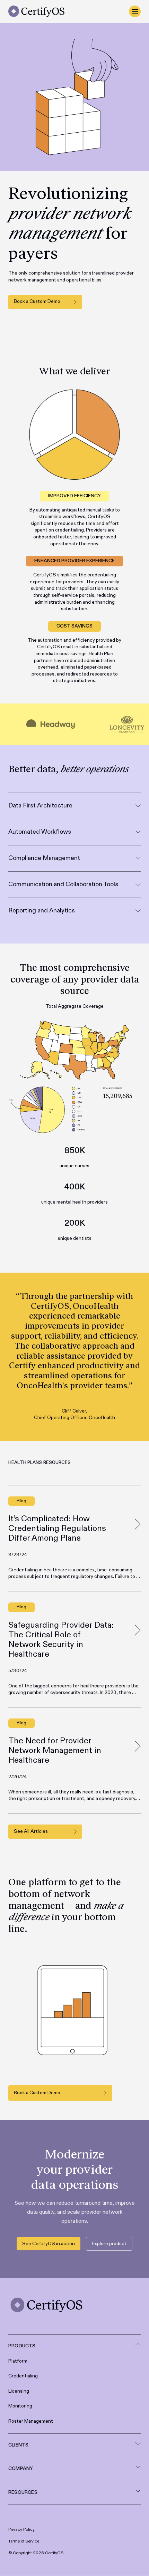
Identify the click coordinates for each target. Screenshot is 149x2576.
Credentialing (23, 2376)
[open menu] (135, 11)
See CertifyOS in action (49, 2244)
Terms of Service (24, 2542)
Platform (18, 2361)
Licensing (19, 2391)
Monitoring (20, 2406)
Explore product (109, 2244)
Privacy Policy (21, 2530)
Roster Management (31, 2421)
